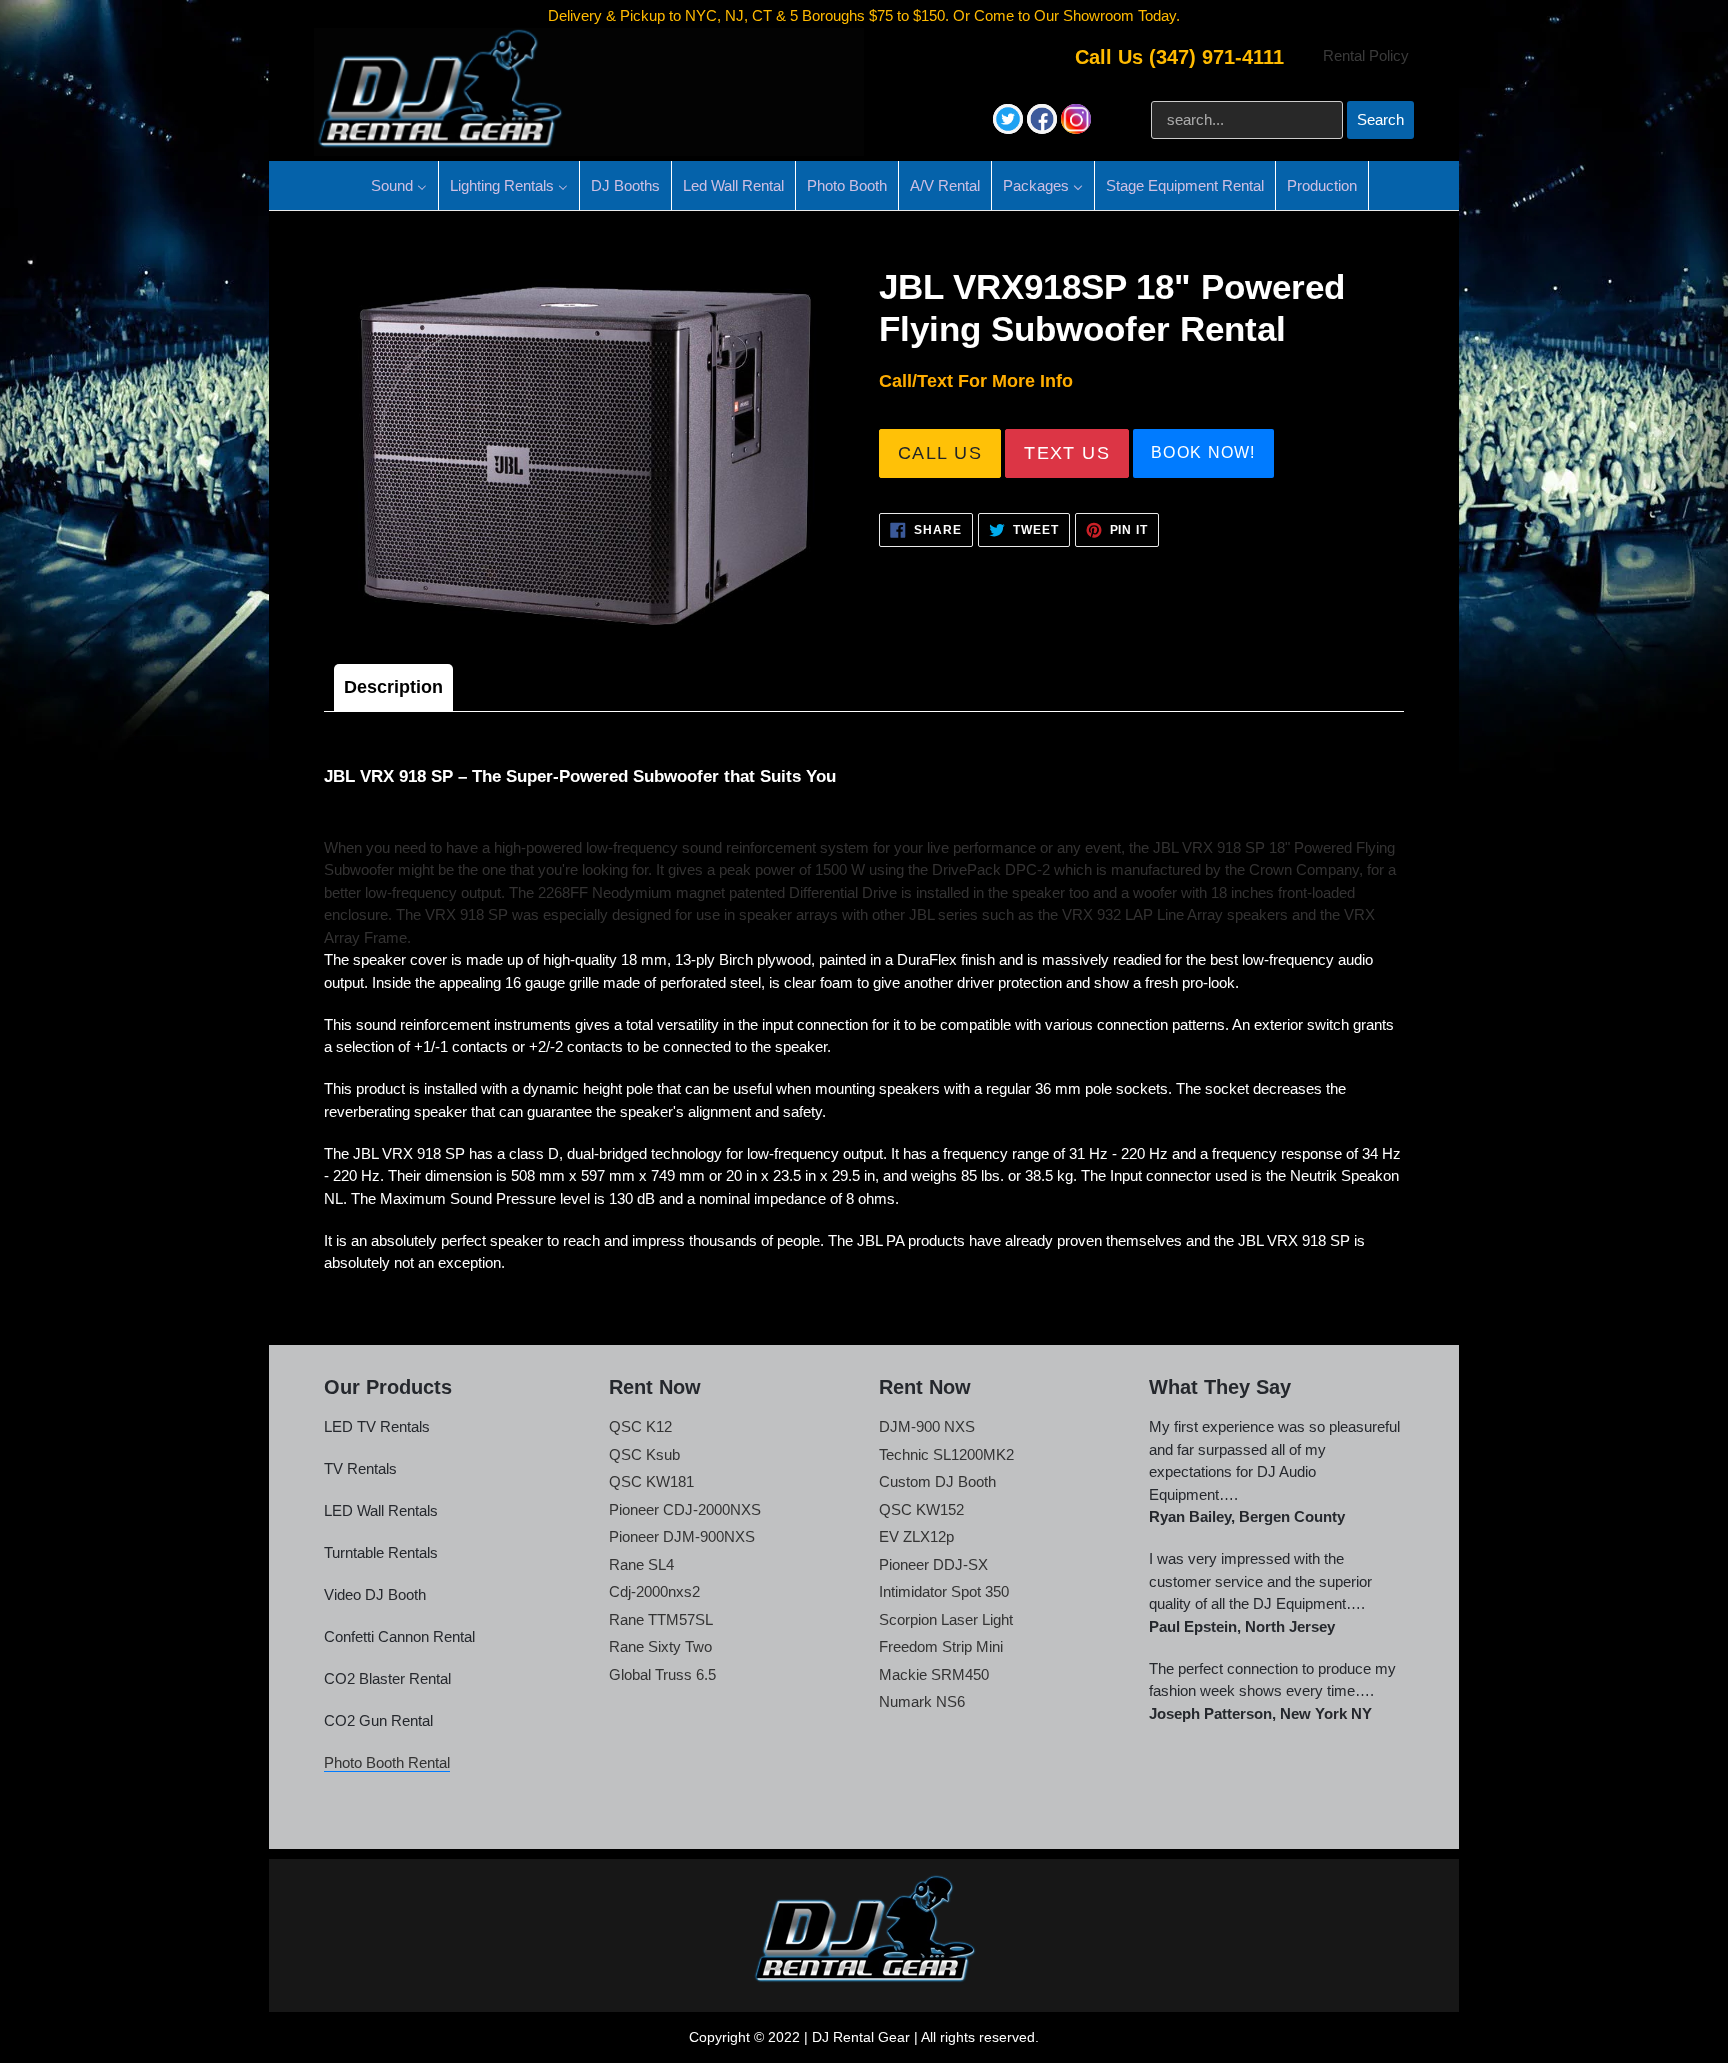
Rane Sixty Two (660, 1646)
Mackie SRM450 (934, 1674)
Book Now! (1203, 452)
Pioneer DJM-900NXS (682, 1536)
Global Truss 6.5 (662, 1674)
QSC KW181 (651, 1481)
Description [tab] (393, 687)
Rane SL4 (641, 1564)
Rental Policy (1366, 55)
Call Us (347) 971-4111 (1179, 57)
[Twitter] (1010, 128)
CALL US (940, 453)
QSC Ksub (644, 1454)
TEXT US (1067, 453)
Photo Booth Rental (387, 1762)
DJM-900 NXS (927, 1426)
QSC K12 (640, 1426)
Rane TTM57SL (661, 1619)
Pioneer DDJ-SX (933, 1564)
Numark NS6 (922, 1701)
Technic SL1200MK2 (946, 1454)
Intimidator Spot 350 (944, 1591)
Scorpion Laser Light (946, 1619)
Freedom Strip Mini (941, 1646)
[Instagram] (1076, 128)
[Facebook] (1044, 128)
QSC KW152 (921, 1509)
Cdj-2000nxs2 (654, 1591)
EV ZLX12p (916, 1536)
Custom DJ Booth (937, 1481)
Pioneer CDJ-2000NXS (685, 1509)
